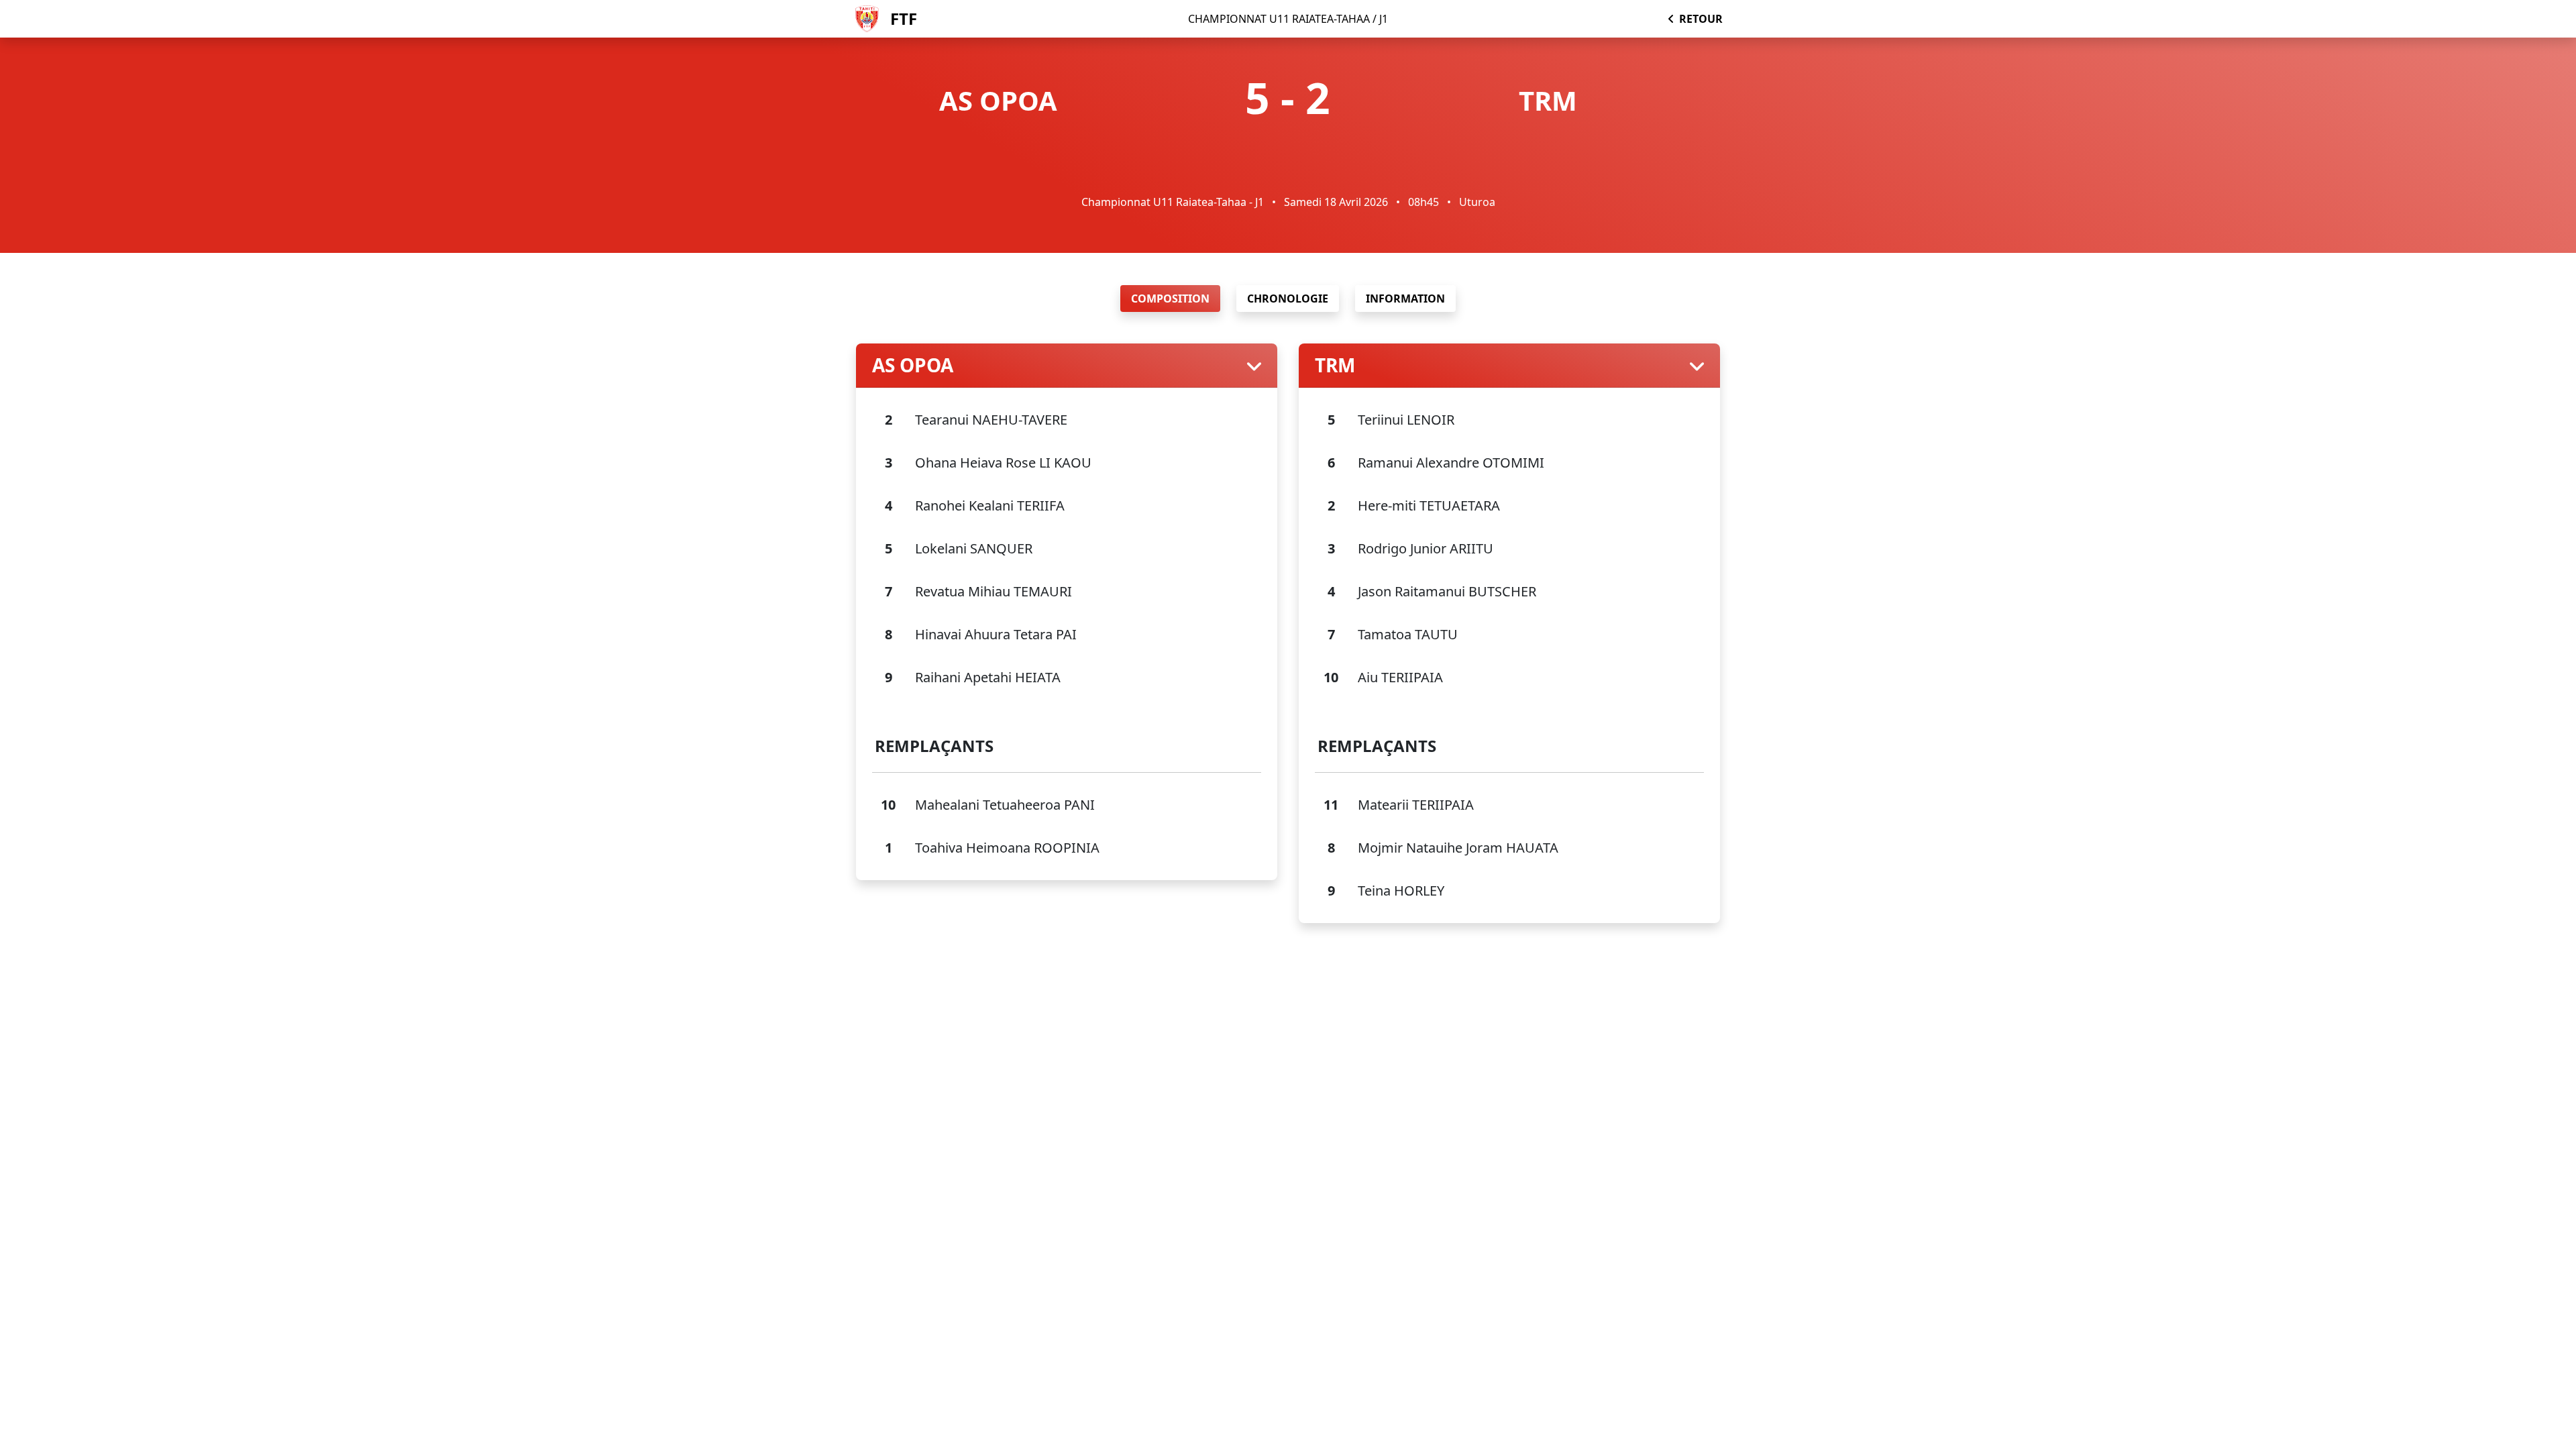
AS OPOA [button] (913, 366)
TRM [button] (1335, 366)
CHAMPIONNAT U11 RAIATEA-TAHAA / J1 (1288, 19)
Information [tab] (1405, 299)
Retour (1701, 19)
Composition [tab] (1170, 299)
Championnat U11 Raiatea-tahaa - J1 (1173, 202)
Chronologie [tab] (1288, 299)
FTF (904, 18)
